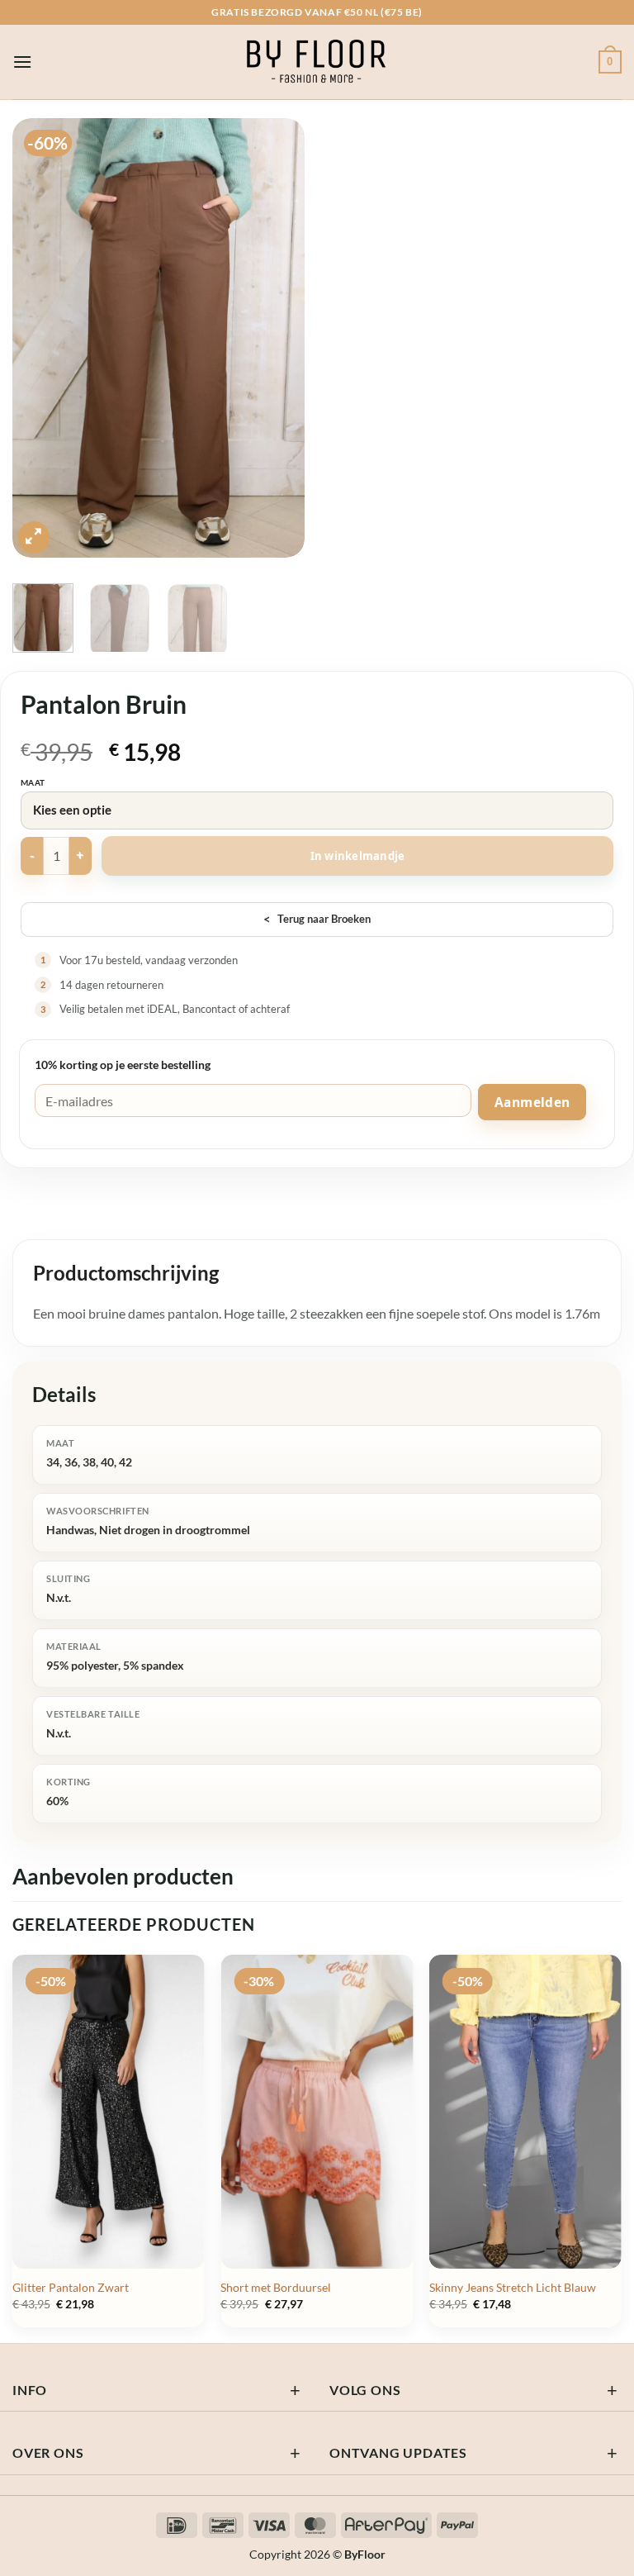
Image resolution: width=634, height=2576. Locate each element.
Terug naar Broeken (317, 919)
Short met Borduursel (276, 2287)
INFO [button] (30, 2390)
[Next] (278, 338)
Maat (33, 782)
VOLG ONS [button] (365, 2390)
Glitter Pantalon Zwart (71, 2287)
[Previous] (39, 338)
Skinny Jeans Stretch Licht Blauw (513, 2287)
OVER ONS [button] (48, 2452)
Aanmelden (532, 1102)
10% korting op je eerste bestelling (123, 1065)
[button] (22, 62)
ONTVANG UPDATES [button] (398, 2452)
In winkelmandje (358, 856)
